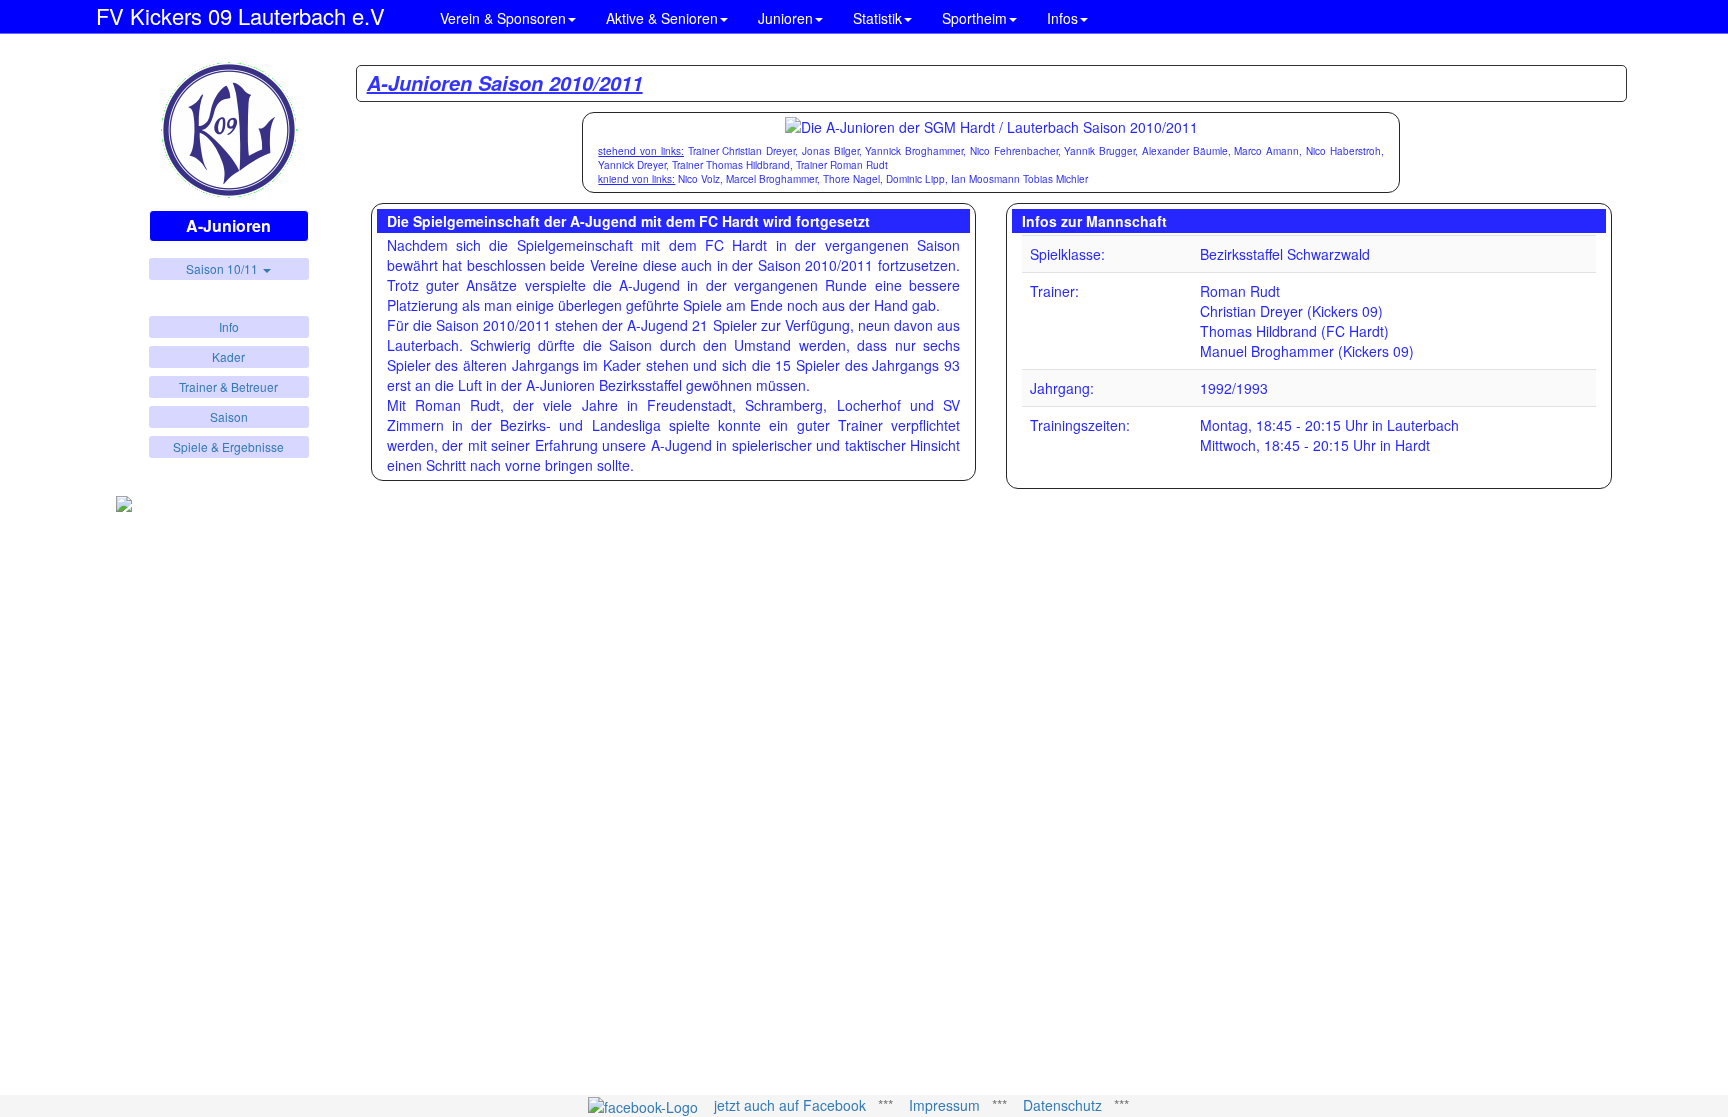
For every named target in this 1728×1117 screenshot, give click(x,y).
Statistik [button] (877, 18)
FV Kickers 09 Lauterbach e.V (240, 12)
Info (229, 326)
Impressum (944, 1105)
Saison (229, 416)
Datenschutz (1062, 1105)
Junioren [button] (785, 18)
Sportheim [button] (974, 18)
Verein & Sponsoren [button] (503, 18)
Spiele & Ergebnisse (228, 446)
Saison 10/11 (223, 268)
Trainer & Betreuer (228, 386)
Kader (228, 356)
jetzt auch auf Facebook (790, 1105)
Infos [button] (1062, 18)
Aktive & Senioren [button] (662, 18)
